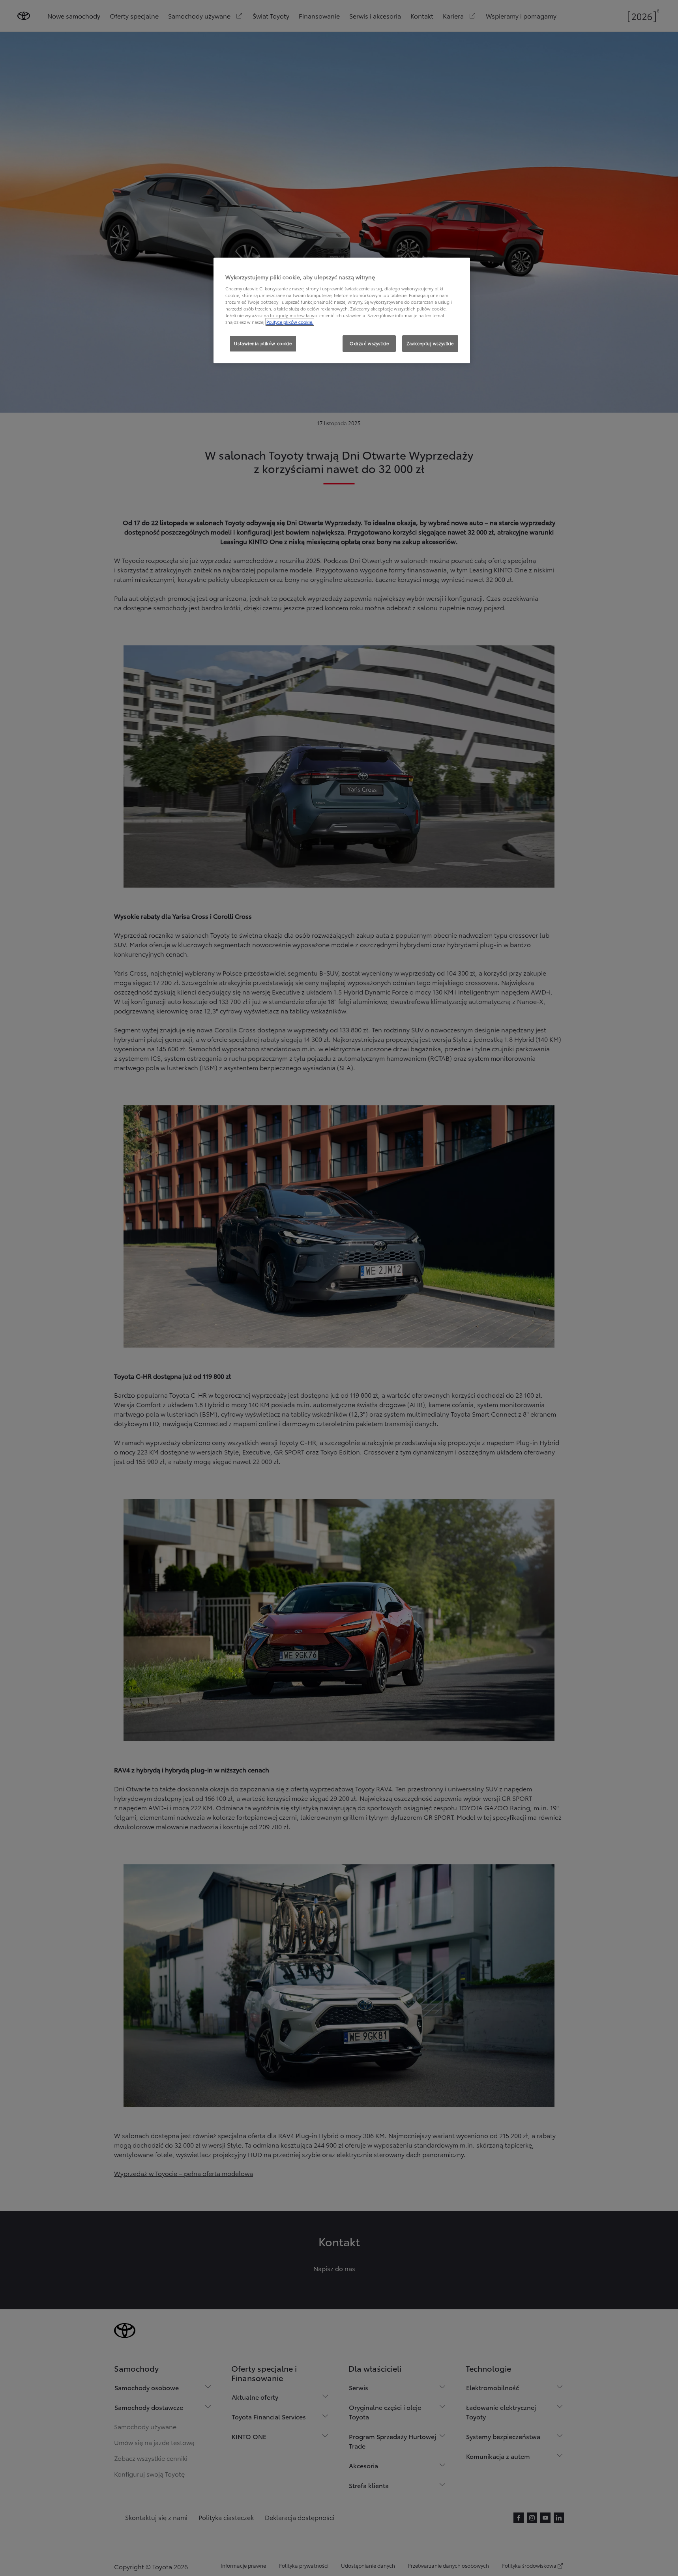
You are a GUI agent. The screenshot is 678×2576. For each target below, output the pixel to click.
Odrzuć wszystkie (369, 343)
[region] (342, 310)
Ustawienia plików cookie (263, 343)
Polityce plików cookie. (290, 322)
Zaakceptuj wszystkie (430, 343)
